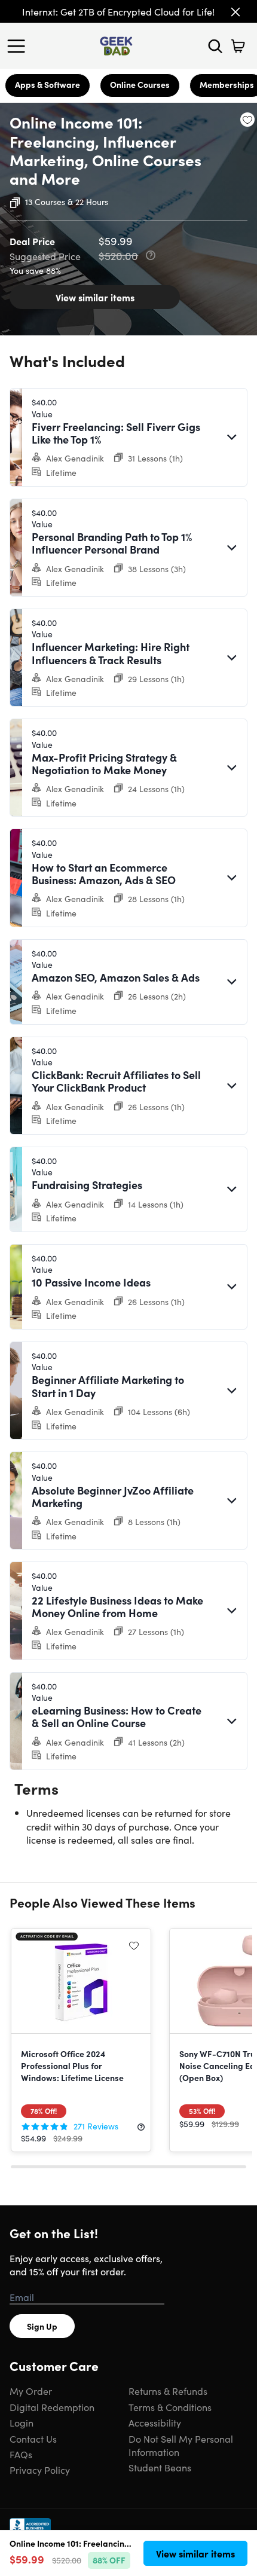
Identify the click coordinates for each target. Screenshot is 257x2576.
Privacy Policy (40, 2470)
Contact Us (33, 2439)
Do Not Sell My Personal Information (181, 2445)
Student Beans (160, 2467)
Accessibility (155, 2422)
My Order (31, 2391)
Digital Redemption (52, 2407)
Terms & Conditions (170, 2407)
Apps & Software (48, 84)
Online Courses (140, 84)
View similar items (95, 297)
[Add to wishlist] (247, 120)
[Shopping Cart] (238, 46)
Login (22, 2422)
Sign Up (42, 2326)
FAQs (21, 2454)
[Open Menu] (19, 46)
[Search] (215, 46)
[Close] (235, 12)
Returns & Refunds (168, 2391)
